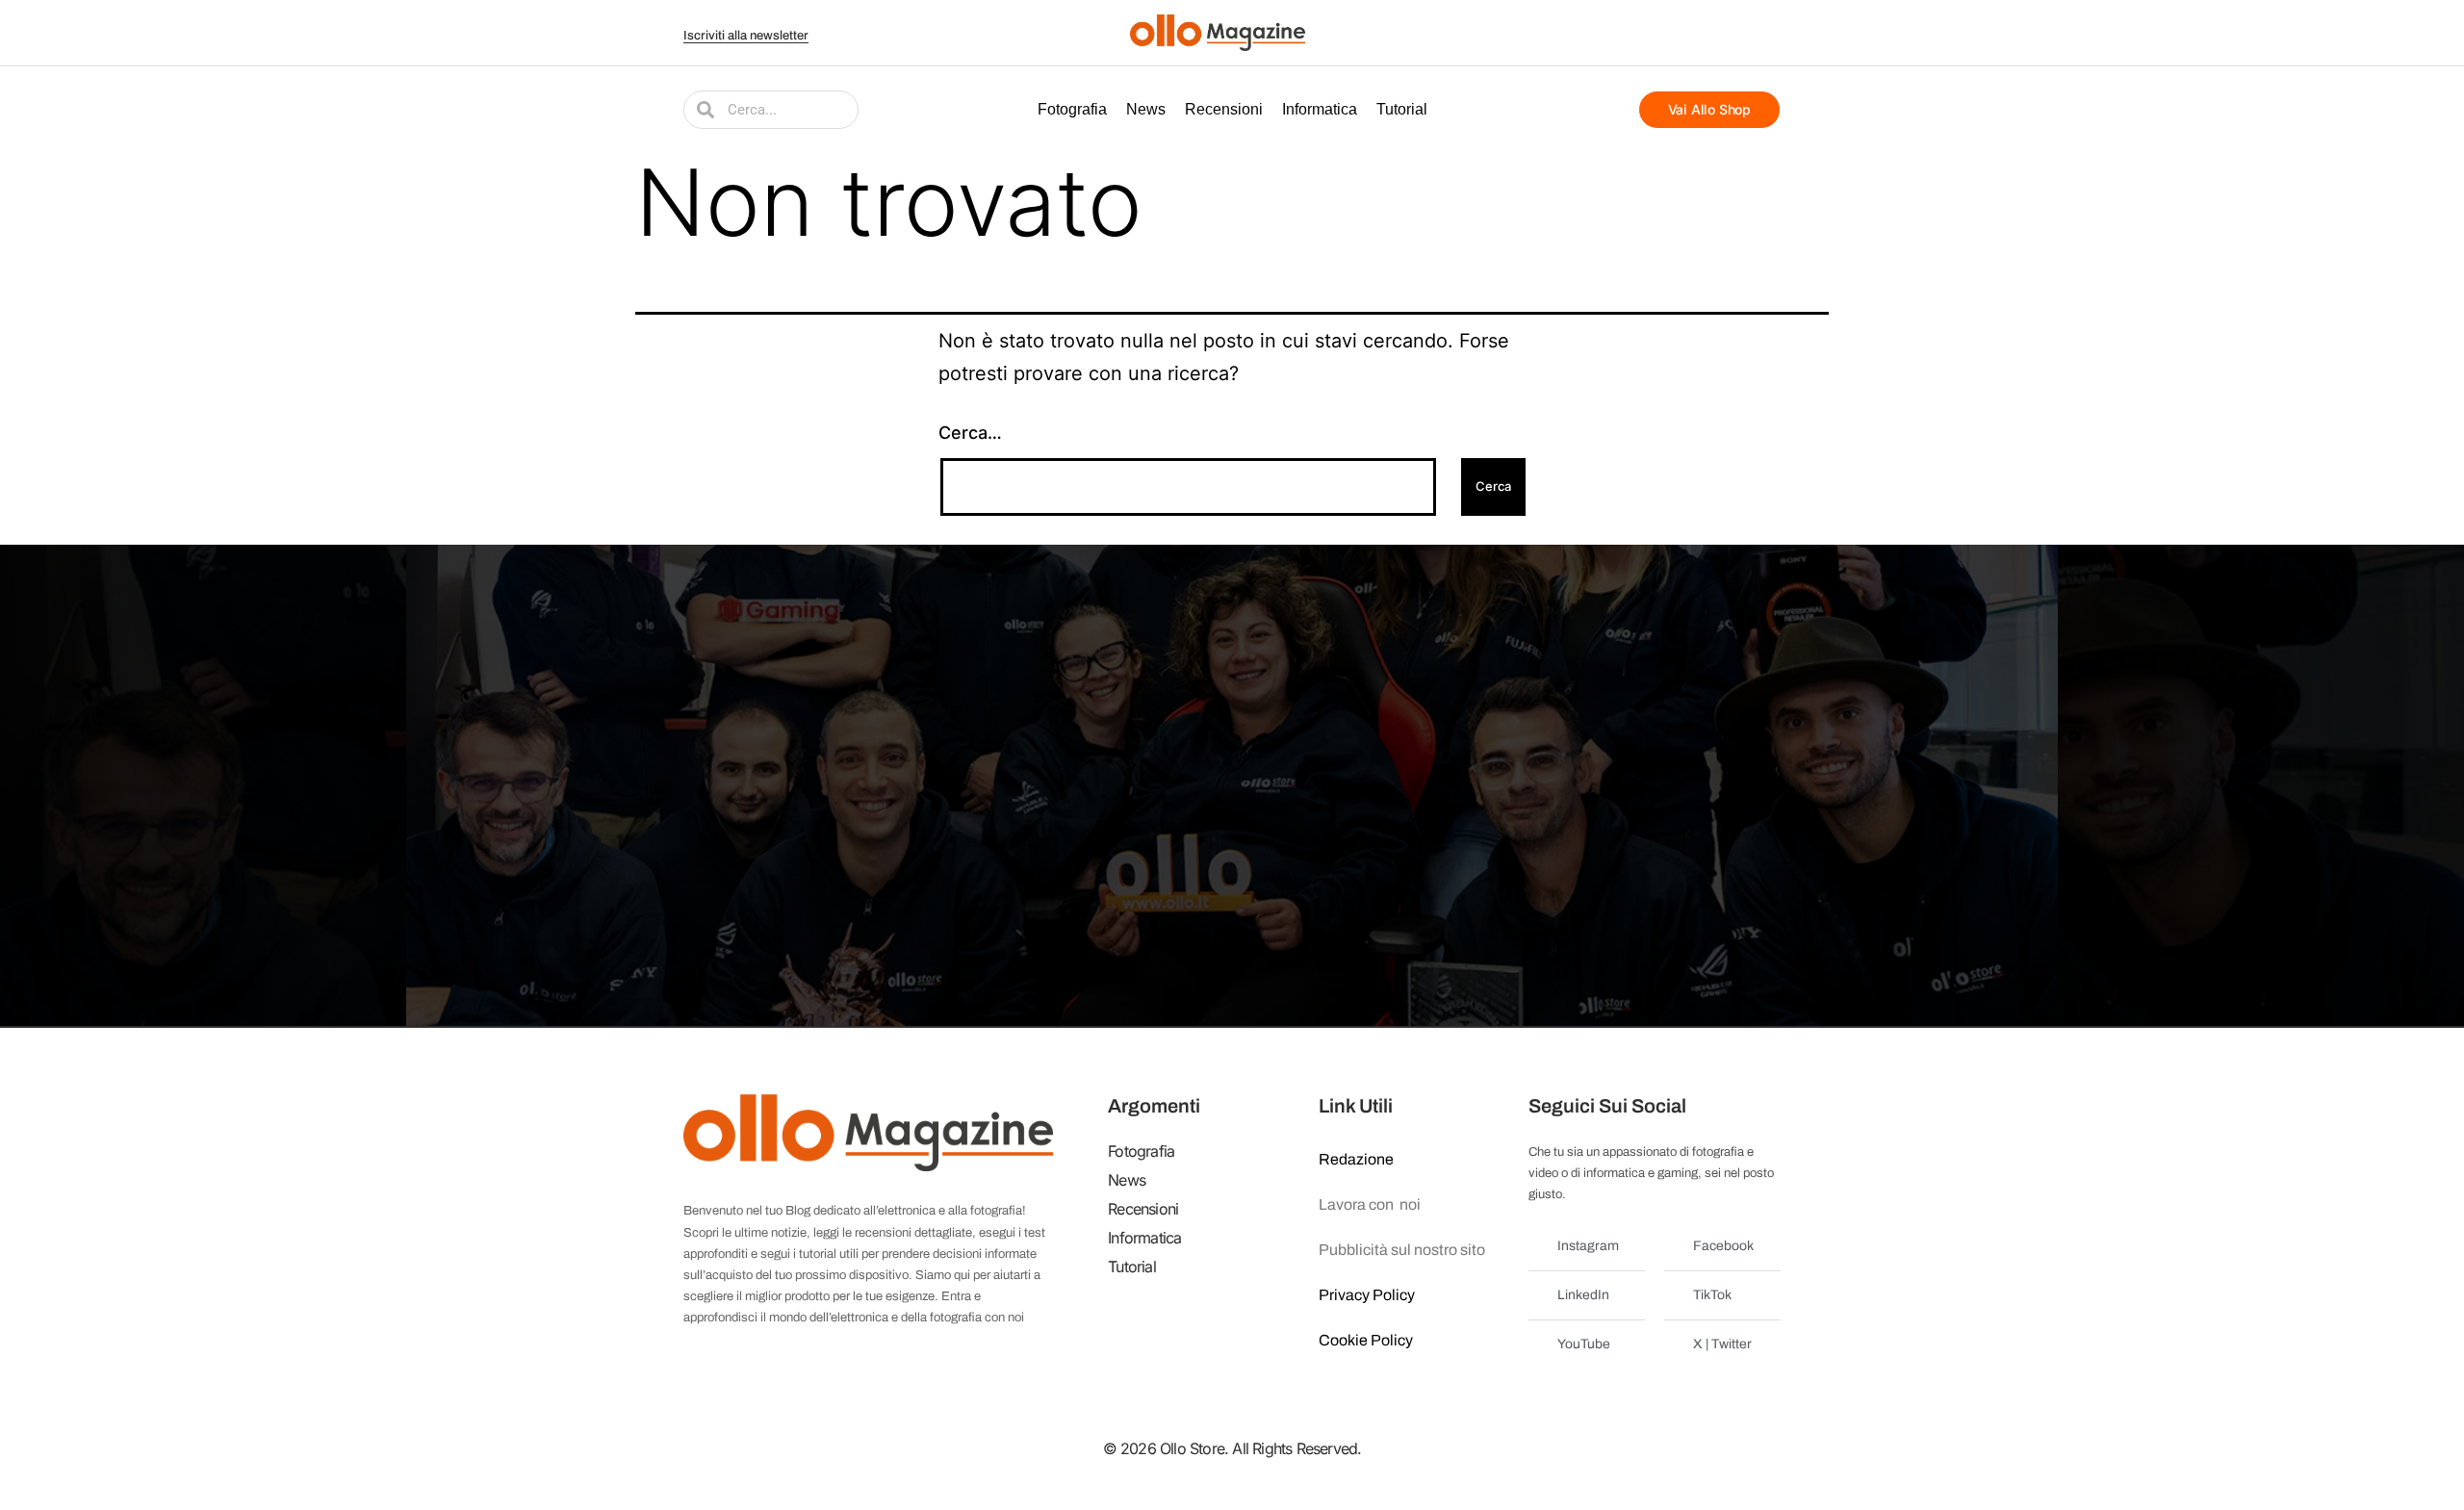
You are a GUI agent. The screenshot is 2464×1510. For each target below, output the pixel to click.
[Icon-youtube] (1697, 33)
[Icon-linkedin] (1745, 33)
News (1146, 109)
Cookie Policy (1366, 1340)
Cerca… (970, 433)
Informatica (1320, 109)
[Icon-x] (1673, 33)
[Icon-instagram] (1721, 33)
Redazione (1356, 1159)
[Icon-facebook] (1649, 33)
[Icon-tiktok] (1769, 33)
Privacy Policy (1367, 1295)
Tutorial (1402, 109)
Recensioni (1224, 109)
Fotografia (1072, 109)
